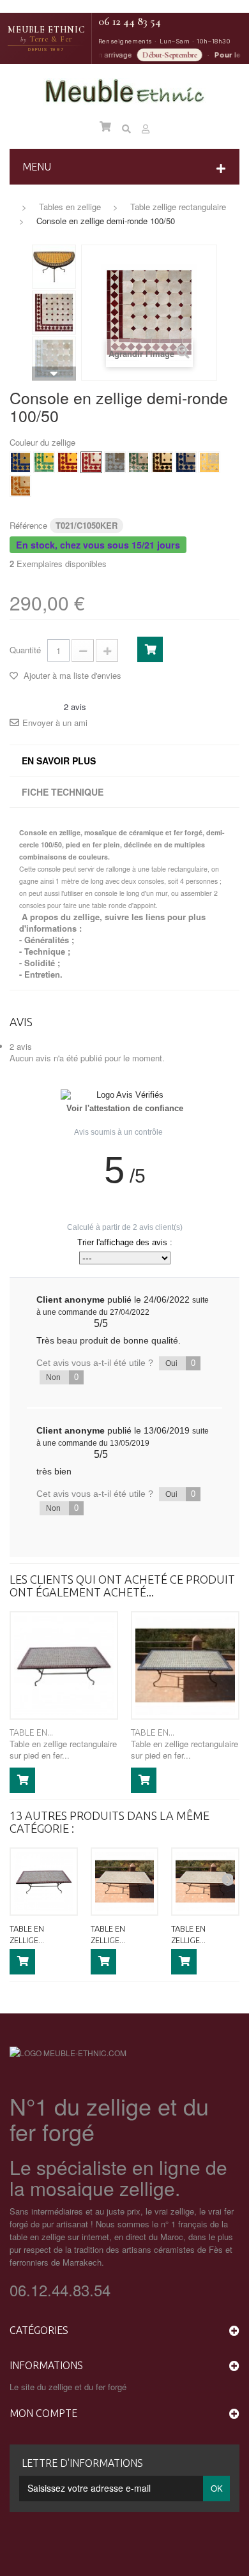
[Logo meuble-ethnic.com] (68, 2052)
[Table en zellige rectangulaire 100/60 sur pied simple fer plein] (64, 1665)
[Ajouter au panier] (22, 1780)
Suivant (54, 374)
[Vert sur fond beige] (139, 462)
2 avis (21, 1046)
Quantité (25, 650)
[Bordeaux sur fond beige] (91, 462)
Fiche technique (63, 792)
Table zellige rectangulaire (178, 207)
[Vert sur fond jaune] (44, 462)
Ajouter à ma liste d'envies (71, 675)
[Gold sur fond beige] (20, 486)
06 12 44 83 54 (130, 21)
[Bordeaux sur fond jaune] (68, 462)
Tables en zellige (70, 207)
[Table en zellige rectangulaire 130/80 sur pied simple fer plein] (205, 1882)
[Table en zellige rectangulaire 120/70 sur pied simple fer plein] (125, 1882)
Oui (180, 1363)
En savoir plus (59, 761)
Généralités (47, 940)
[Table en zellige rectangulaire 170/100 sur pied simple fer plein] (185, 1665)
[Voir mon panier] (105, 126)
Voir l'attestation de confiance (125, 1109)
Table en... (31, 1732)
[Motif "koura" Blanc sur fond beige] (54, 359)
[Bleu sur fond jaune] (20, 462)
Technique (45, 951)
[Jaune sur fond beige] (209, 462)
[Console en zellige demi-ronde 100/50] (54, 267)
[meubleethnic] (125, 92)
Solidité (40, 963)
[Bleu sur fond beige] (186, 462)
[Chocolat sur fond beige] (162, 462)
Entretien (42, 974)
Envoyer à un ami (55, 723)
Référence (28, 525)
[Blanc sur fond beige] (115, 462)
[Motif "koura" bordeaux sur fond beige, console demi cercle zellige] (54, 313)
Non (62, 1377)
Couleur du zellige (44, 443)
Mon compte (43, 2413)
